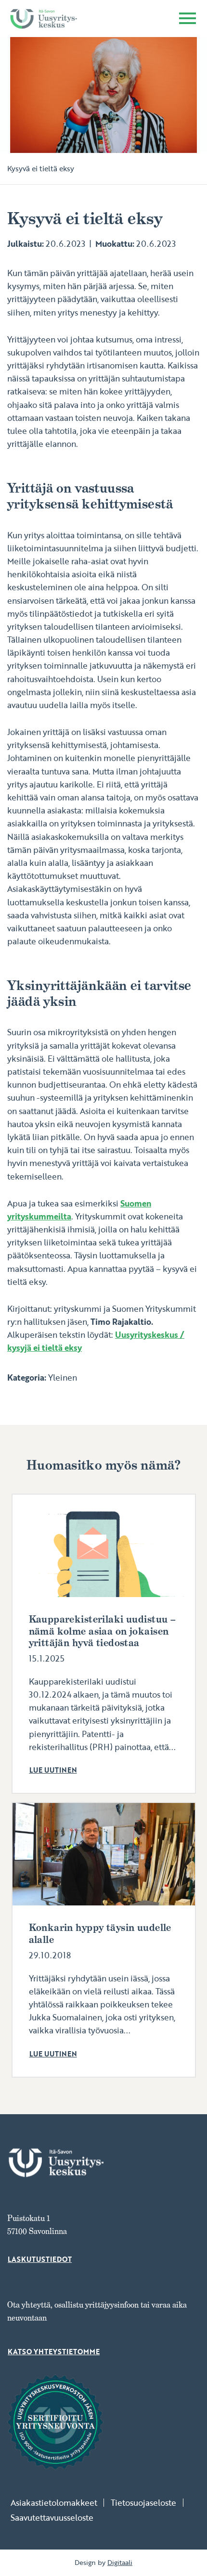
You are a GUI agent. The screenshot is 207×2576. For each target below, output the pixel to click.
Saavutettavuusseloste (52, 2518)
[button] (188, 20)
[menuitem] (57, 2503)
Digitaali (120, 2563)
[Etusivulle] (43, 19)
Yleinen (63, 1377)
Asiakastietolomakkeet (54, 2503)
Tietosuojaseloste (143, 2503)
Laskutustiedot (40, 2259)
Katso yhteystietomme (54, 2352)
